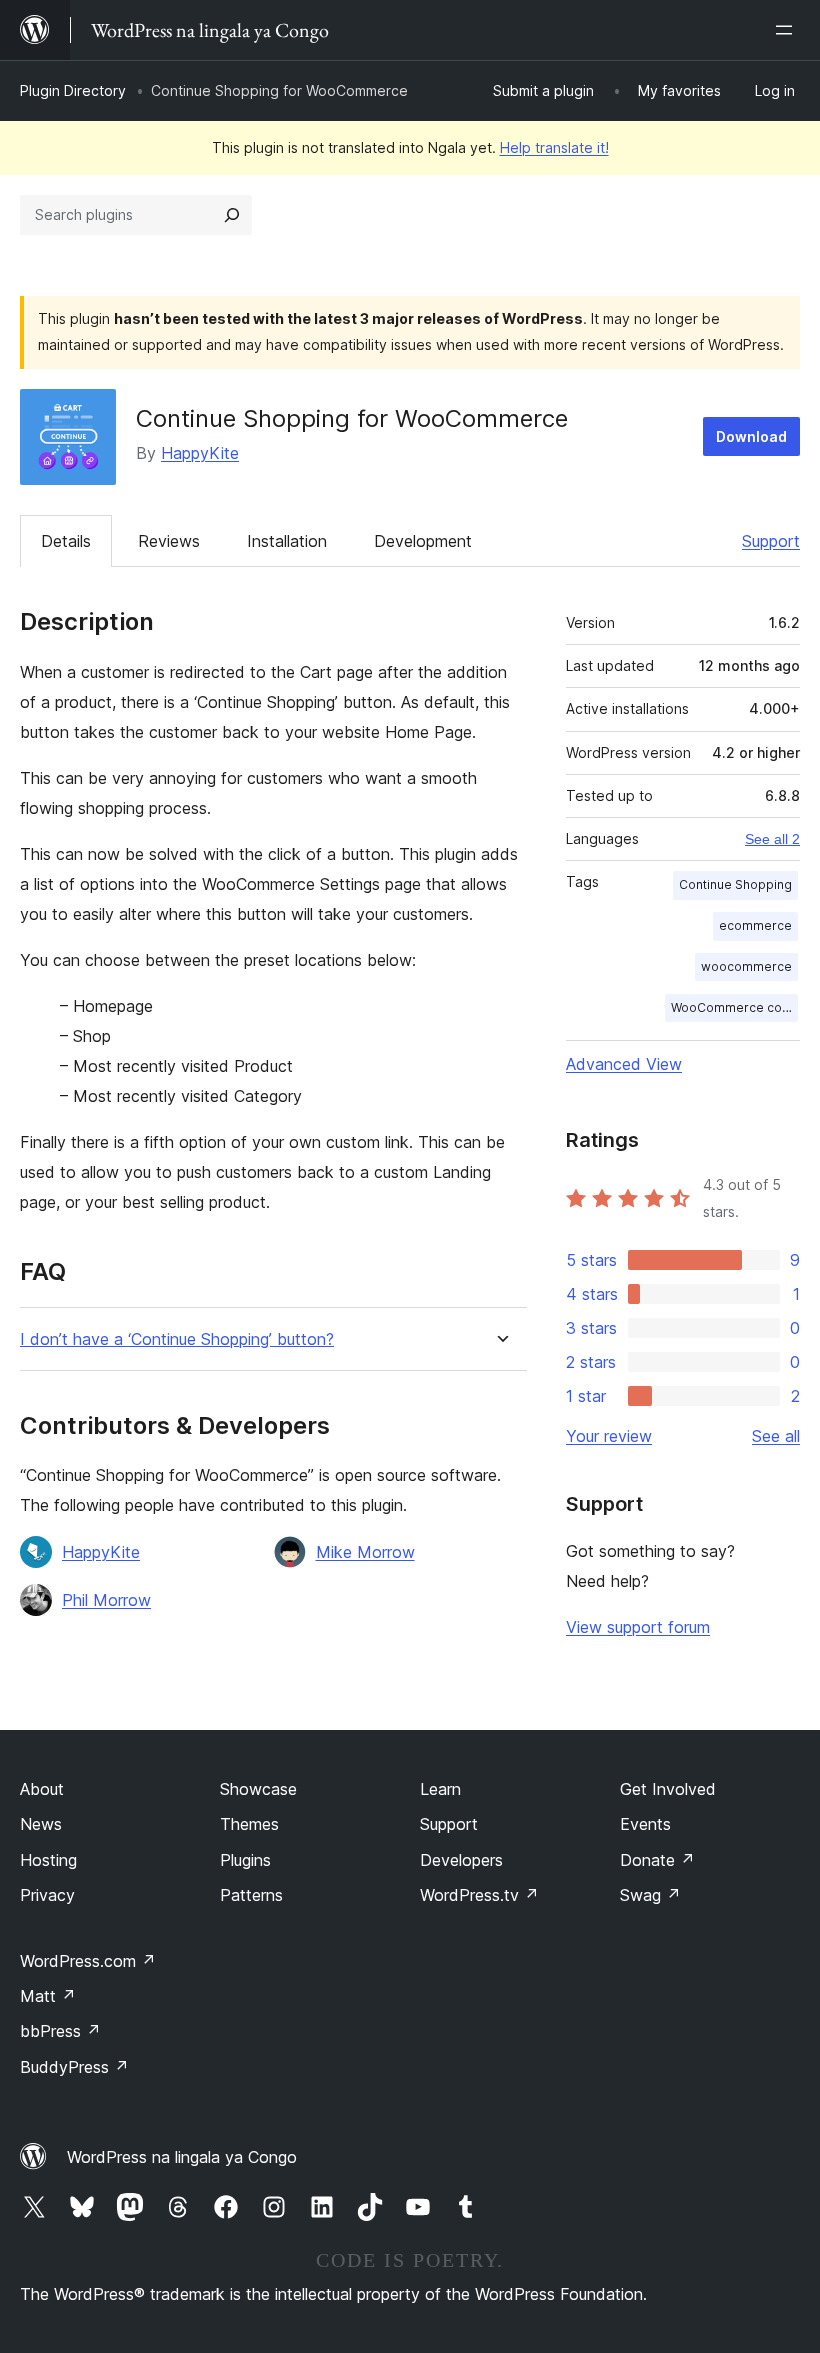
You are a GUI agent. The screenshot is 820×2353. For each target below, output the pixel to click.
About (42, 1789)
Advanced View (624, 1064)
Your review (609, 1436)
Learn (440, 1789)
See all (776, 1436)
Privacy (47, 1895)
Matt (48, 1996)
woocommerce (746, 966)
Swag (650, 1895)
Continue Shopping (735, 884)
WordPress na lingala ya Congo (182, 2157)
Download (751, 436)
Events (645, 1824)
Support (771, 541)
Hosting (48, 1860)
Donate (657, 1860)
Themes (249, 1824)
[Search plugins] (232, 215)
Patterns (251, 1895)
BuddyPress (74, 2067)
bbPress (60, 2031)
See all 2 (772, 839)
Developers (461, 1860)
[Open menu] (788, 30)
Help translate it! (554, 147)
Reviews (169, 541)
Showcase (258, 1789)
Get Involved (668, 1789)
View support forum (638, 1627)
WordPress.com (88, 1961)
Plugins (245, 1860)
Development (423, 541)
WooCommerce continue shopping (734, 1007)
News (41, 1824)
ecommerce (755, 925)
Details (66, 541)
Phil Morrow (106, 1600)
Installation (287, 541)
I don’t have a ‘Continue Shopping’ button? (177, 1339)
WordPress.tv (479, 1895)
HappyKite (200, 453)
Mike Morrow (365, 1552)
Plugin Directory (73, 90)
